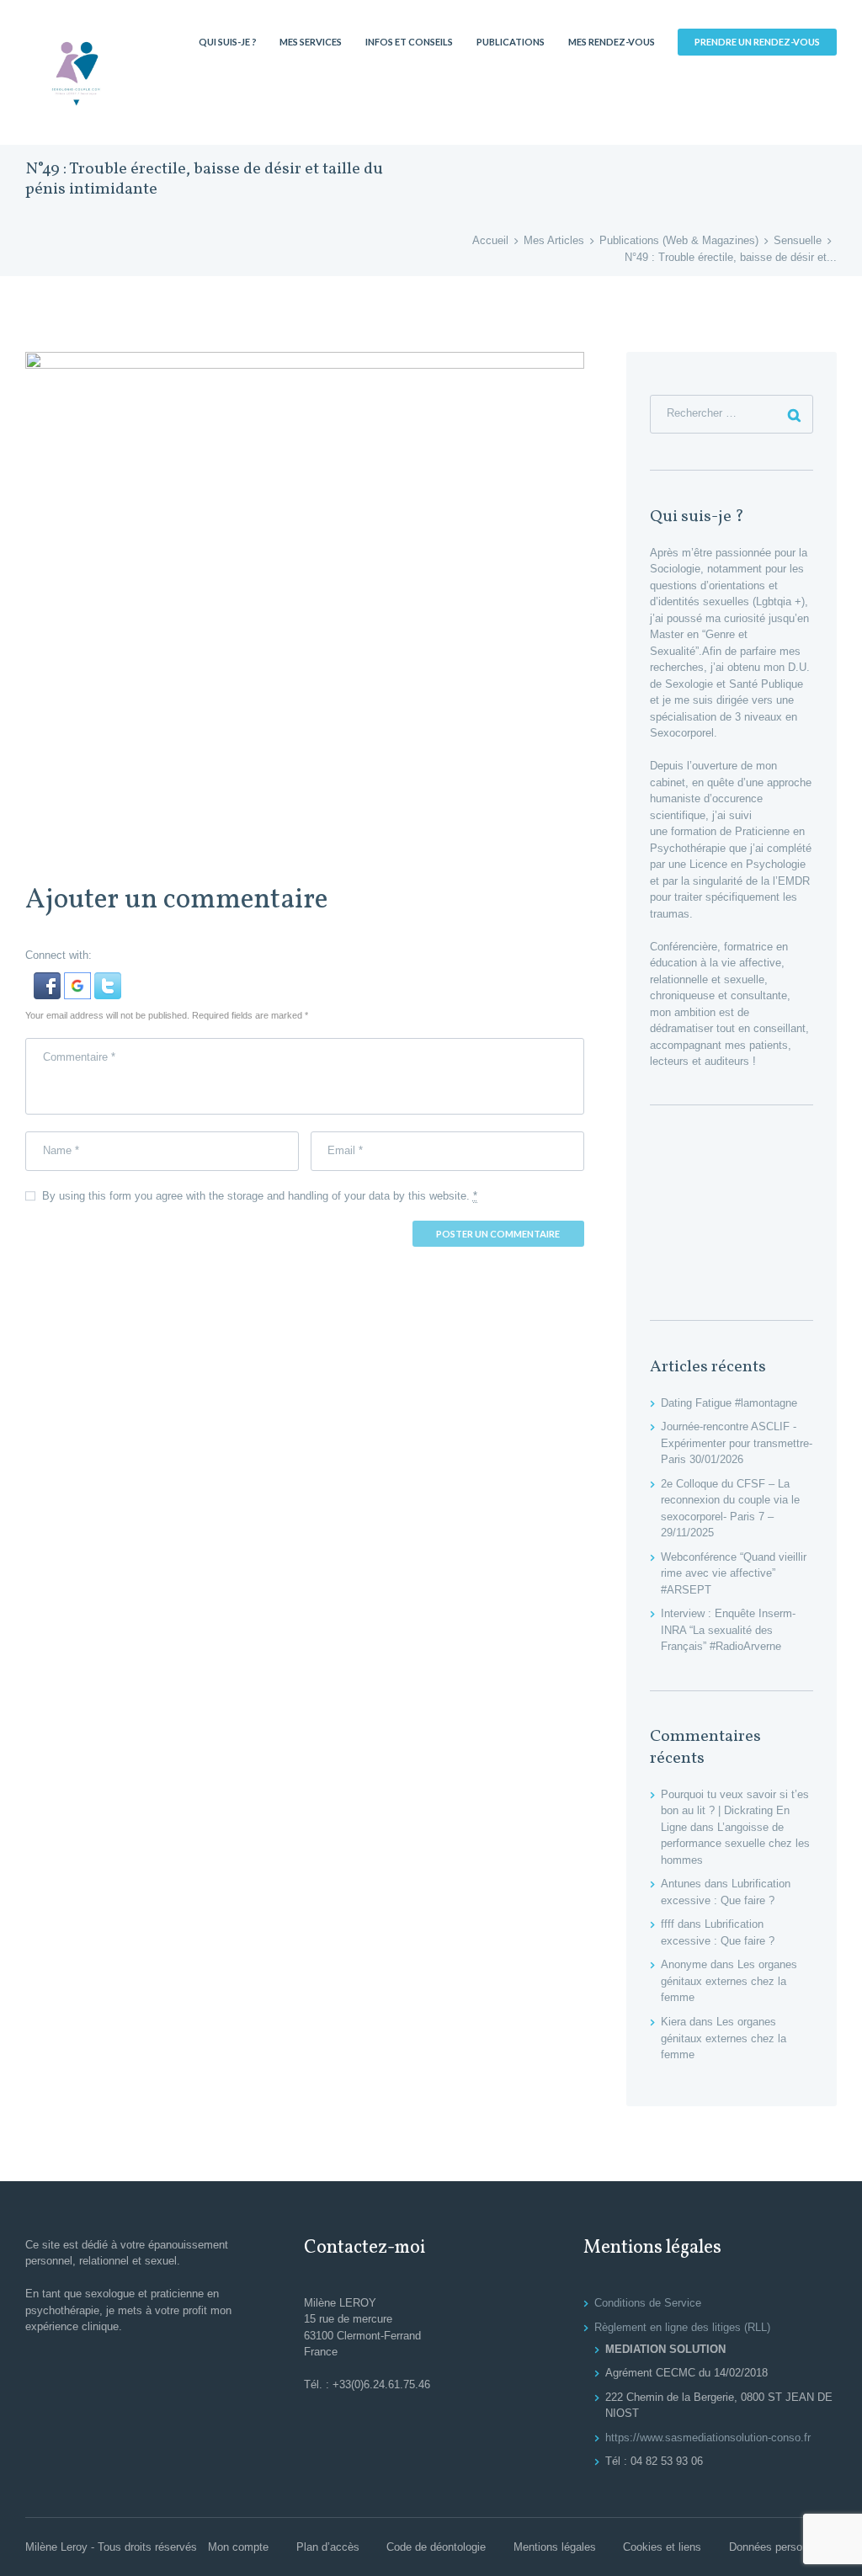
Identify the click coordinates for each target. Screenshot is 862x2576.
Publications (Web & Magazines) (679, 240)
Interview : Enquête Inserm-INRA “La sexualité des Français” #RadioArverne (728, 1630)
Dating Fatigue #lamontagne (729, 1403)
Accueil (490, 240)
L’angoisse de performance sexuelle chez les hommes (735, 1844)
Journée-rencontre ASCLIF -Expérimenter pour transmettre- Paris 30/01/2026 (737, 1443)
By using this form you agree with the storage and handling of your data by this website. (260, 1196)
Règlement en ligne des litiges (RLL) (682, 2327)
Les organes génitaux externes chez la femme (729, 1981)
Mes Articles (554, 240)
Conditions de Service (648, 2303)
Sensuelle (798, 240)
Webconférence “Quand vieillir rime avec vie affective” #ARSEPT (734, 1573)
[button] (49, 980)
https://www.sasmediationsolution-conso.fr (708, 2438)
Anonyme (684, 1964)
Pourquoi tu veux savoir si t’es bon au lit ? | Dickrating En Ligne (735, 1811)
